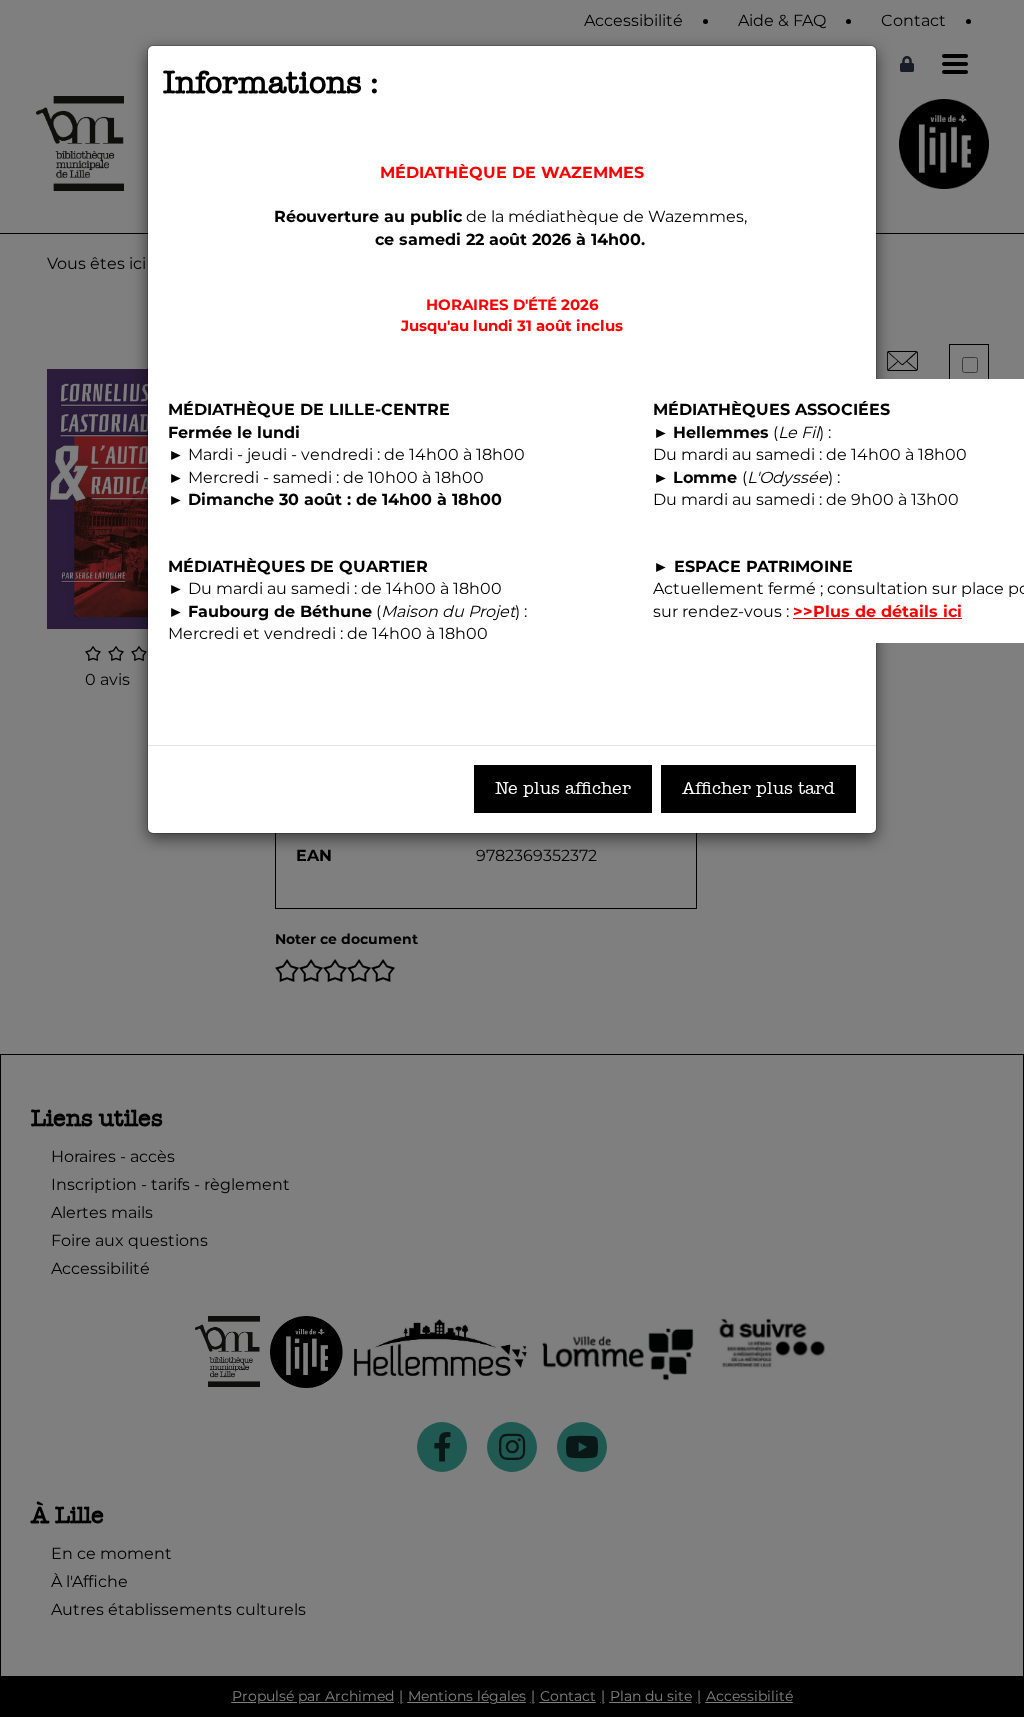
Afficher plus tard (758, 788)
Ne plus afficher (563, 788)
